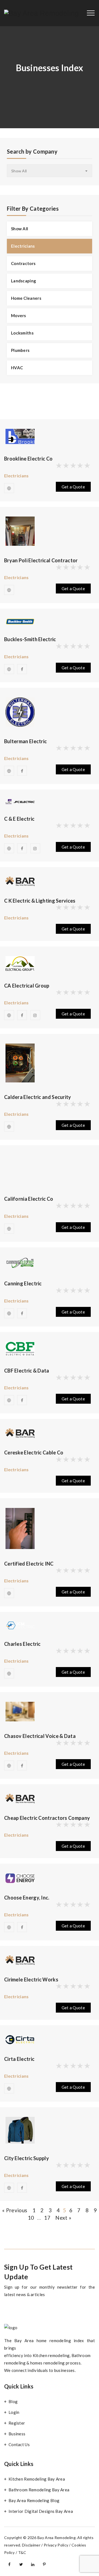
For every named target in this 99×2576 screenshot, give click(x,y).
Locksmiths (22, 333)
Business (17, 2434)
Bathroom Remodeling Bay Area (39, 2490)
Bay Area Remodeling (57, 2538)
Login (14, 2412)
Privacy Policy (56, 2545)
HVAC (17, 368)
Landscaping (24, 281)
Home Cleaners (26, 298)
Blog (13, 2401)
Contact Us (19, 2444)
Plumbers (20, 350)
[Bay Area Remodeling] (42, 13)
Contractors (23, 263)
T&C (22, 2552)
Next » (63, 2218)
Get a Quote (73, 487)
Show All (20, 229)
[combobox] (50, 171)
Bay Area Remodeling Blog (34, 2500)
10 (31, 2218)
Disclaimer (31, 2545)
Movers (19, 315)
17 (47, 2218)
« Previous (15, 2210)
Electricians (23, 246)
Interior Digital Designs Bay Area (41, 2511)
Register (17, 2423)
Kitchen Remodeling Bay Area (37, 2479)
